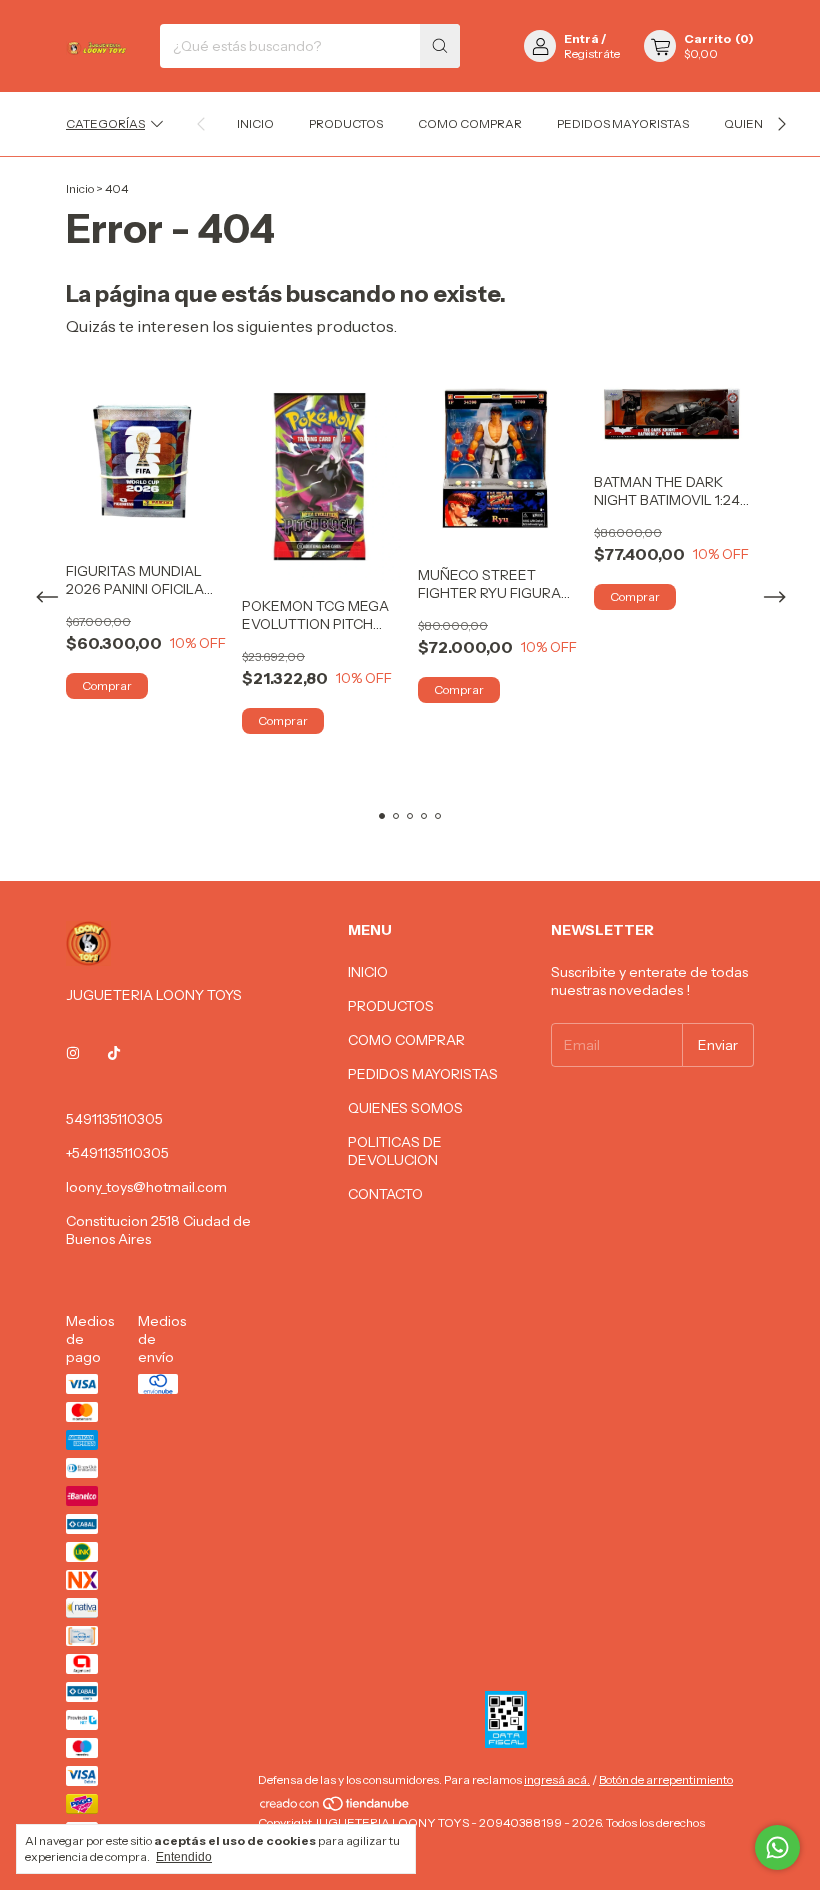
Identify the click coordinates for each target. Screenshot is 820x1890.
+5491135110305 (117, 1153)
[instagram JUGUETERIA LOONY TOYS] (73, 1053)
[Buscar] (440, 46)
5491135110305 (114, 1119)
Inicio (80, 188)
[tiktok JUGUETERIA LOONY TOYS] (114, 1053)
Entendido (184, 1857)
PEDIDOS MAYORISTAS (623, 123)
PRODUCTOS (346, 123)
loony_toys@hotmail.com (146, 1187)
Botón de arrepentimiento (666, 1779)
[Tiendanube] (335, 1807)
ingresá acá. (557, 1779)
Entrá (581, 38)
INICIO (255, 123)
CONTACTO (385, 1194)
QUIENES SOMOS (405, 1108)
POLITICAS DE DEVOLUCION (395, 1151)
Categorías (105, 123)
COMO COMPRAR (470, 123)
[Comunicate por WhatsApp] (777, 1847)
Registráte (592, 53)
